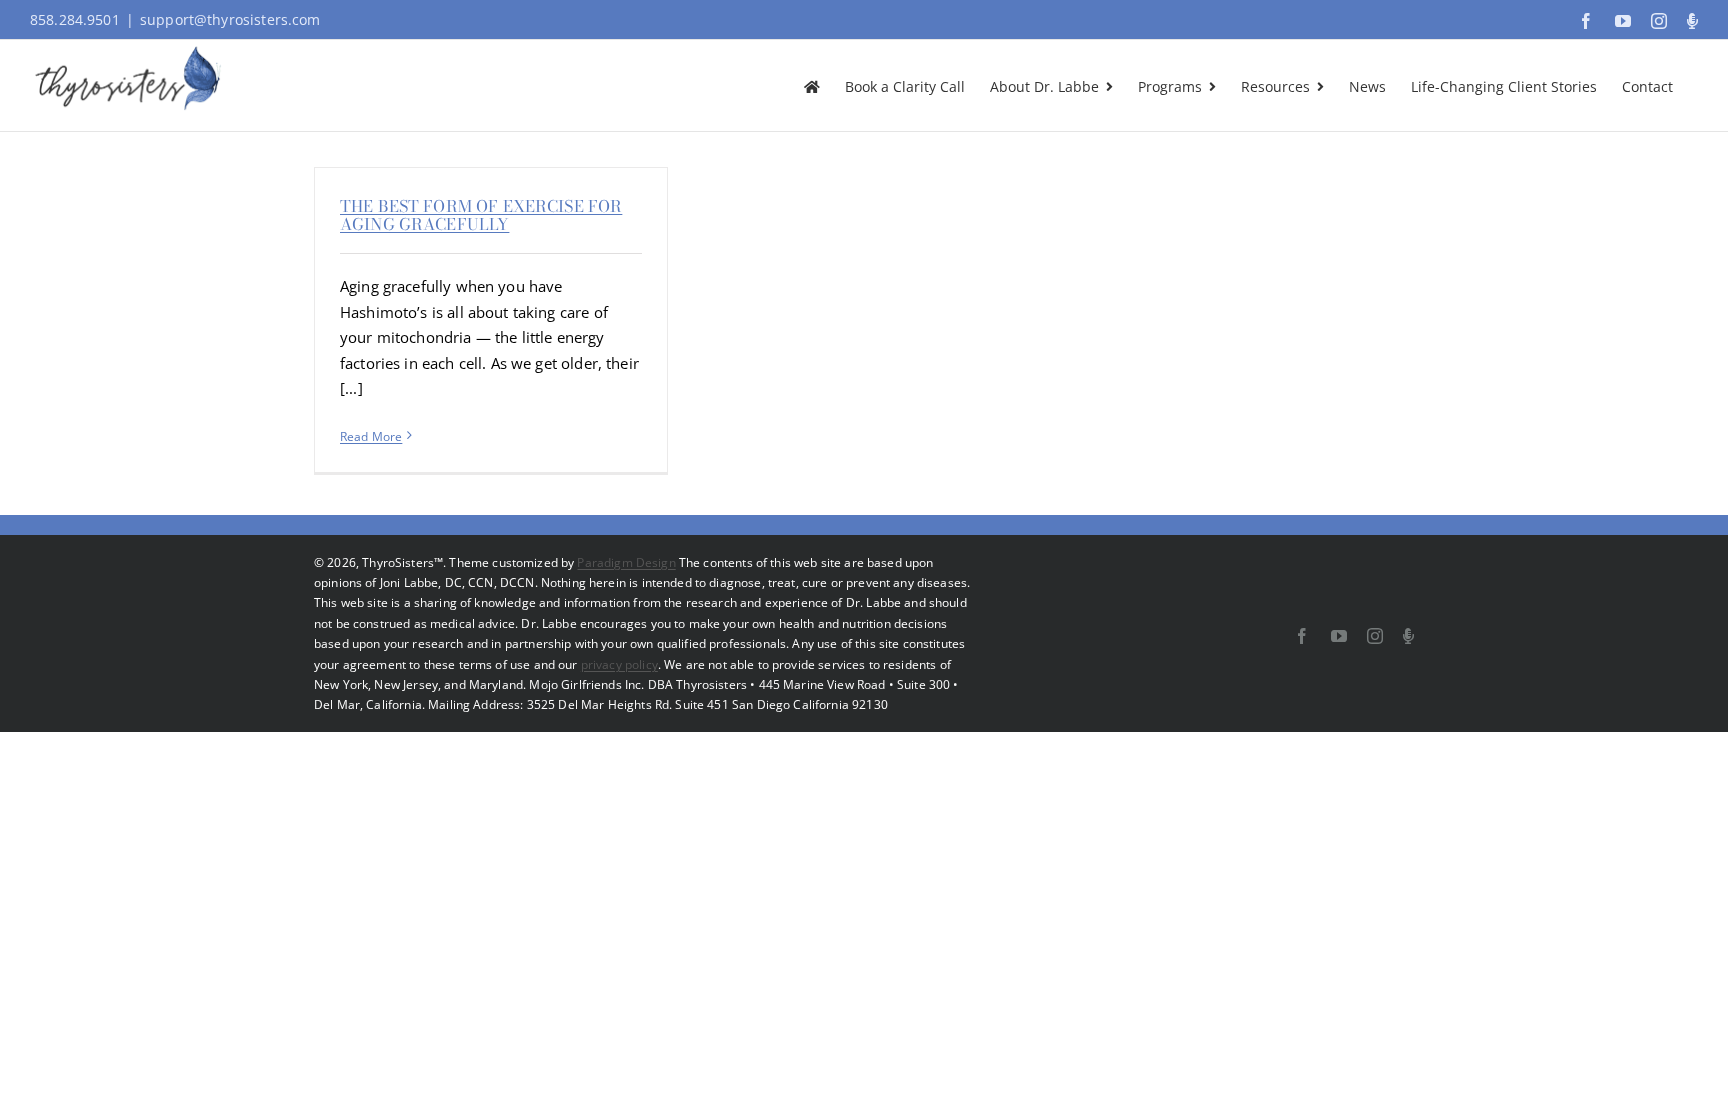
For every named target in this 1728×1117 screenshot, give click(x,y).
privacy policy (619, 664)
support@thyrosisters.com (230, 19)
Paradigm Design (626, 562)
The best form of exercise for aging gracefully (481, 215)
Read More (371, 436)
